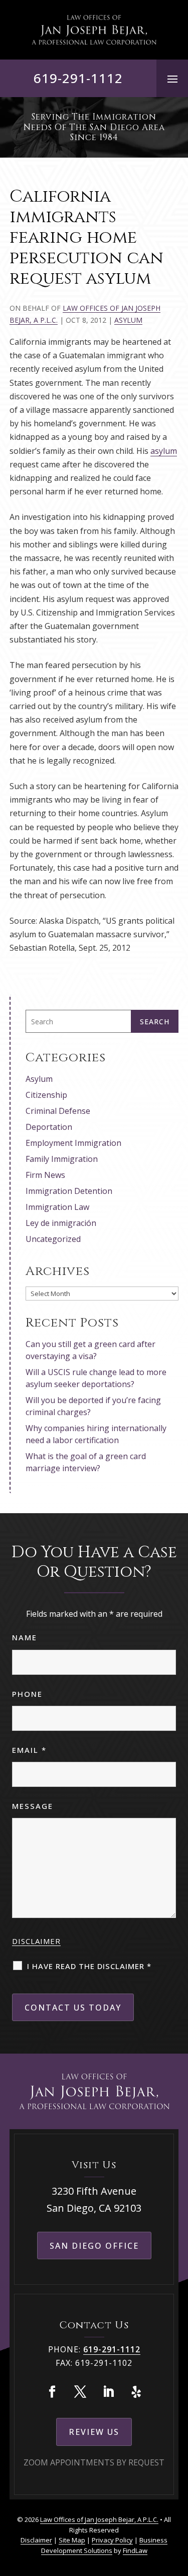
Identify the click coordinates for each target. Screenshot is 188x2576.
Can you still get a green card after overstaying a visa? (90, 1350)
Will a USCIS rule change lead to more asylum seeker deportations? (96, 1378)
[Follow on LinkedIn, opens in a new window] (108, 2392)
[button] (172, 79)
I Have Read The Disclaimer (89, 1966)
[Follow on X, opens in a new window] (80, 2392)
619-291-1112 (78, 78)
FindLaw (135, 2550)
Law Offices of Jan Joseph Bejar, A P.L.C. (99, 2519)
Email (29, 1750)
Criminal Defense (58, 1111)
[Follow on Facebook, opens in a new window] (52, 2392)
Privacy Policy (112, 2540)
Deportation (49, 1127)
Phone (27, 1694)
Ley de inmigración (61, 1223)
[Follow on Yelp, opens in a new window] (136, 2392)
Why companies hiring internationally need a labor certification (96, 1434)
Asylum (128, 320)
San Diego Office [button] (94, 2246)
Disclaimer (36, 1941)
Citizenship (46, 1095)
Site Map (72, 2540)
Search (155, 1022)
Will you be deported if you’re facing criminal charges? (93, 1406)
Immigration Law (57, 1207)
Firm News (45, 1175)
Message (33, 1806)
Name (25, 1637)
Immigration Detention (69, 1191)
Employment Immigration (73, 1143)
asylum (164, 451)
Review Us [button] (94, 2432)
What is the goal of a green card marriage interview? (86, 1462)
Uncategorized (53, 1239)
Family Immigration (62, 1159)
